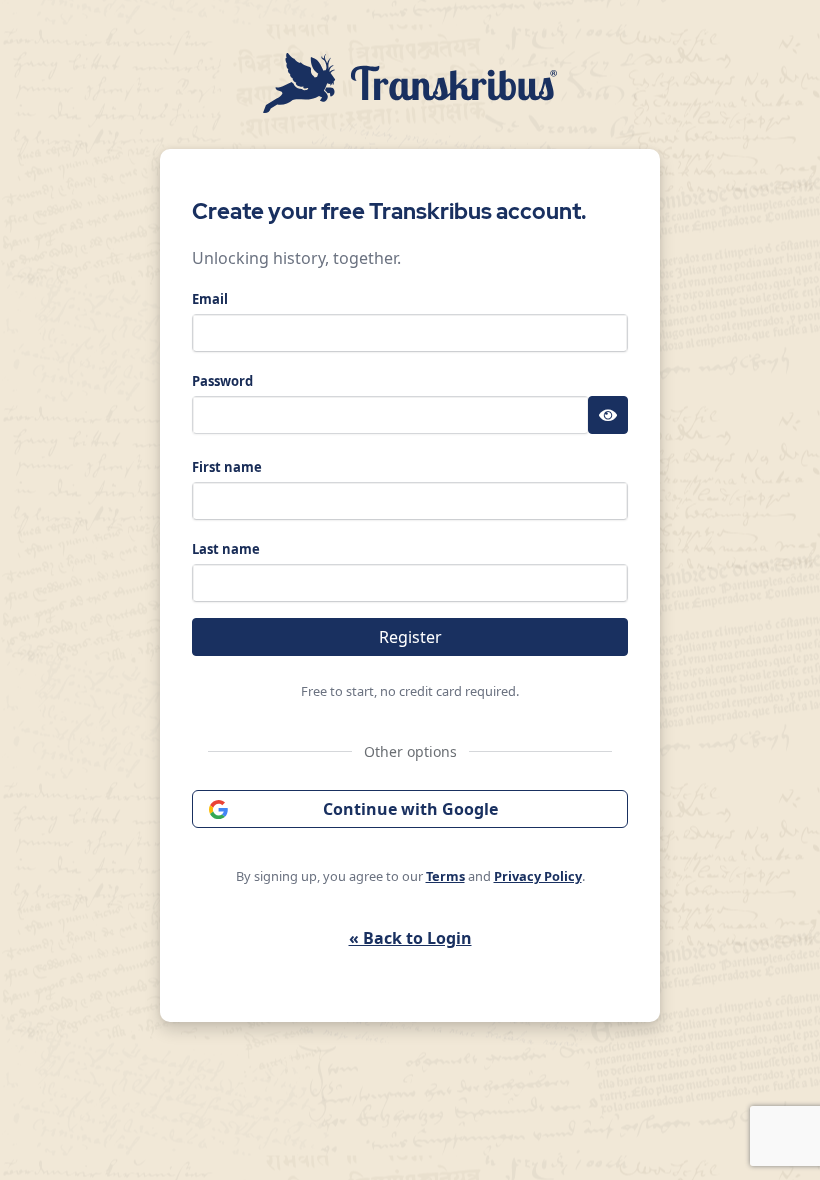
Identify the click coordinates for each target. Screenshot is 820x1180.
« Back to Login (410, 938)
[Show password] (608, 415)
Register (410, 637)
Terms (445, 876)
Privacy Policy (538, 876)
